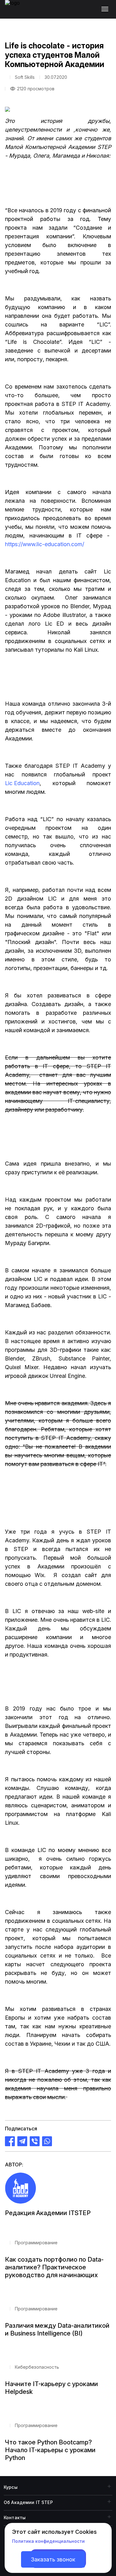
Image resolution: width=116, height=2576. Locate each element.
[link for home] (16, 12)
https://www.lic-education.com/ (45, 544)
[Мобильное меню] (106, 9)
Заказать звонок (53, 2559)
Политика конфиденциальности (48, 2541)
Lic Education (22, 783)
